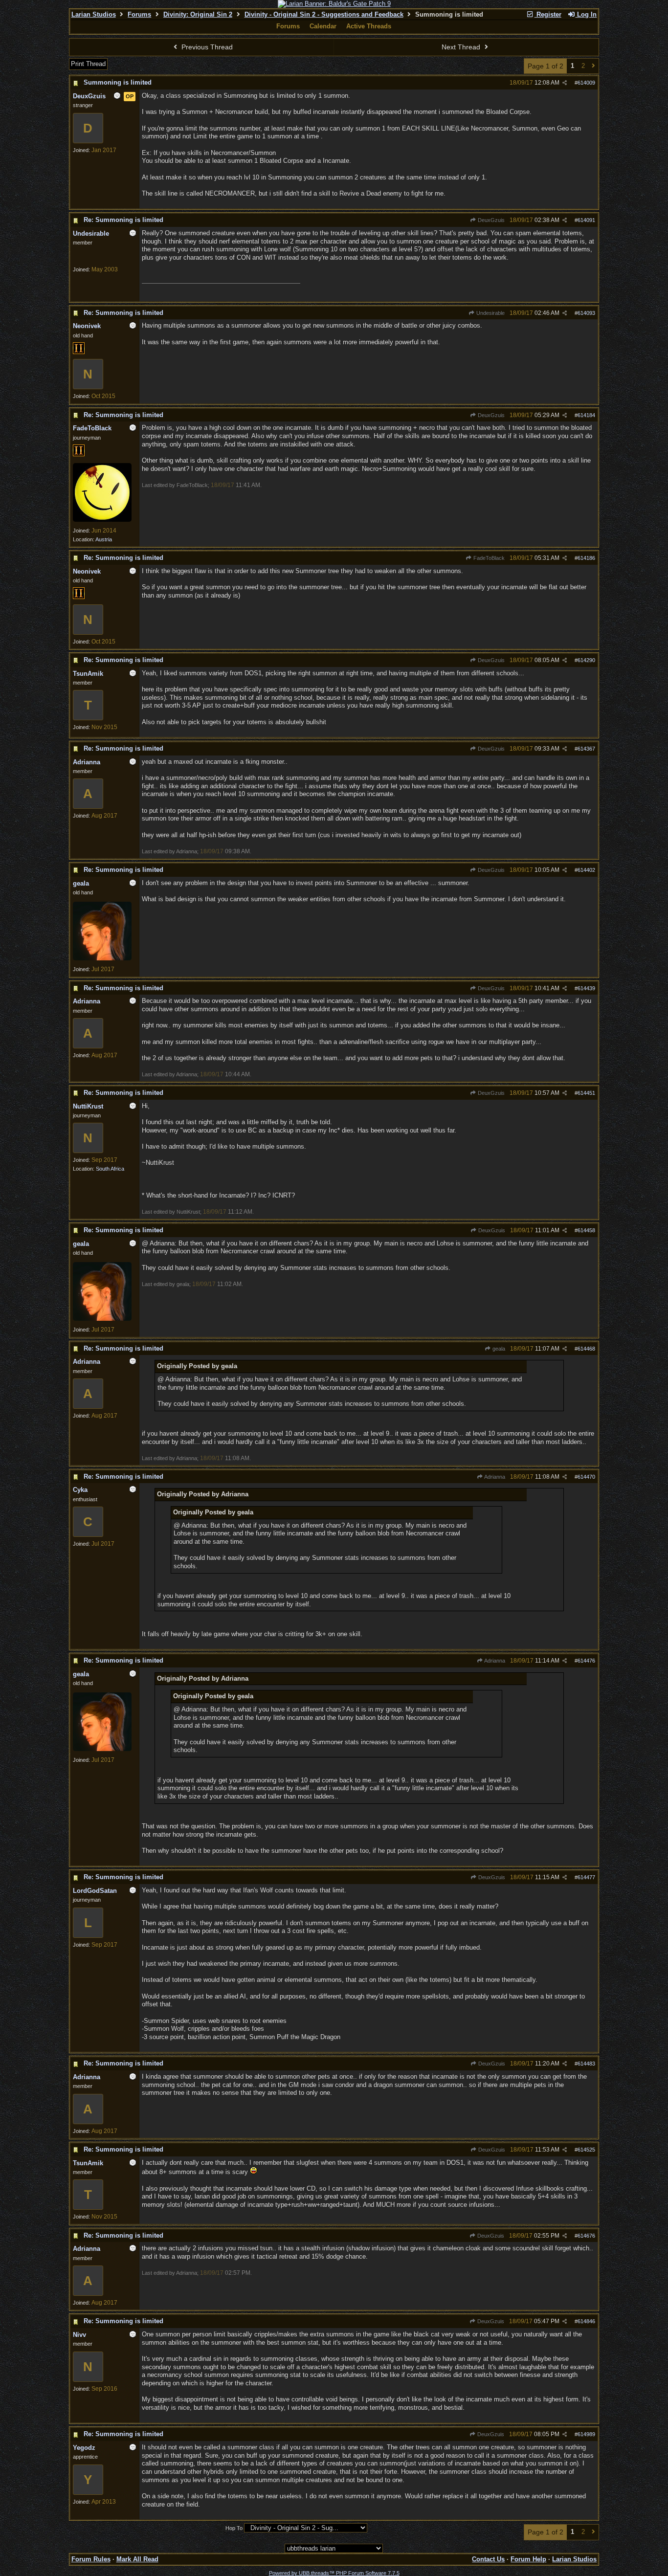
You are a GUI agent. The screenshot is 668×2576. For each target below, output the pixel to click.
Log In (586, 14)
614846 (586, 2321)
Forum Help (528, 2559)
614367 (586, 749)
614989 (586, 2434)
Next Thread (462, 47)
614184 (586, 415)
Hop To (234, 2528)
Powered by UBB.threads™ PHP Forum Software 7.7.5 (334, 2573)
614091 (586, 220)
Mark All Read (137, 2559)
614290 (586, 660)
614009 (586, 83)
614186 (586, 558)
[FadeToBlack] (102, 520)
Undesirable (490, 313)
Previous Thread (206, 47)
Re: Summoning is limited (123, 220)
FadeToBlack (488, 558)
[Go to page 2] (593, 66)
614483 (586, 2064)
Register (548, 14)
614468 (586, 1349)
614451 (586, 1093)
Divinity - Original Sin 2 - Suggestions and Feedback (324, 14)
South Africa (110, 1169)
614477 (586, 1877)
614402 (586, 870)
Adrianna (494, 1477)
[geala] (102, 958)
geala (498, 1349)
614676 (586, 2236)
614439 (586, 988)
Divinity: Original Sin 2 (198, 14)
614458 (586, 1230)
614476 (586, 1661)
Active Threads (369, 26)
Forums (139, 14)
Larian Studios (94, 14)
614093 (586, 313)
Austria (104, 539)
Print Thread (88, 64)
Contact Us (488, 2559)
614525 (586, 2150)
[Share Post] (565, 83)
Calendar (323, 26)
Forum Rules (91, 2559)
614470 (586, 1477)
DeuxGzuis (490, 220)
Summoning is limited (118, 82)
